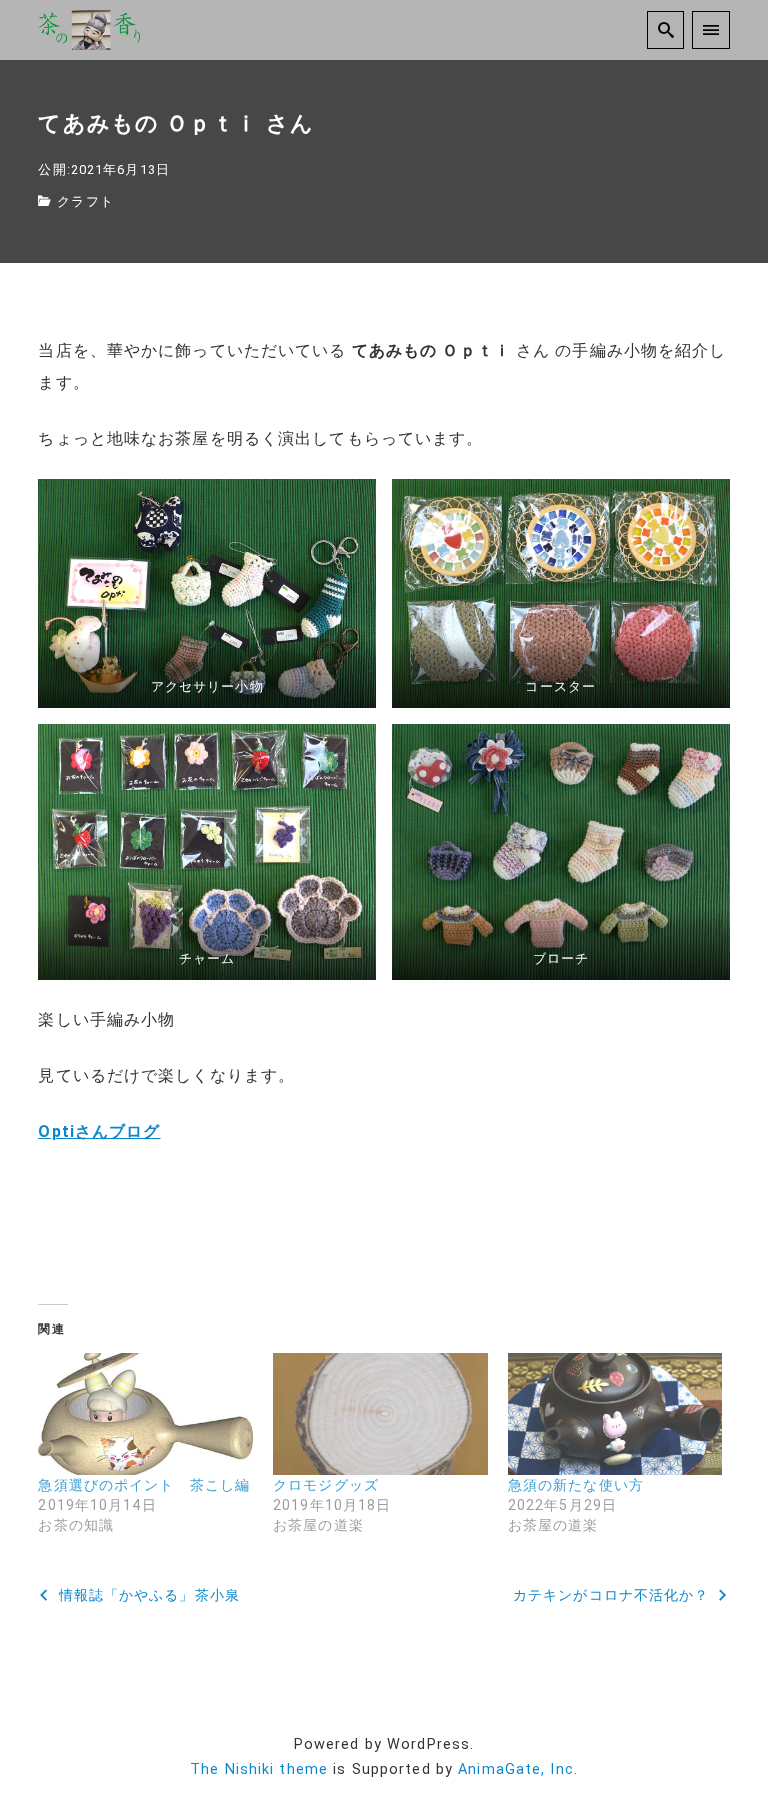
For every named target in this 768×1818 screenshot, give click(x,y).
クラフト (85, 201)
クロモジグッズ (326, 1485)
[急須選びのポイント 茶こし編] (145, 1414)
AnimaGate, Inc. (518, 1769)
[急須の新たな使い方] (615, 1414)
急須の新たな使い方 (576, 1485)
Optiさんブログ (99, 1131)
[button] (207, 593)
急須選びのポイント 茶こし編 (144, 1485)
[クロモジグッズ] (380, 1414)
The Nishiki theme (259, 1769)
